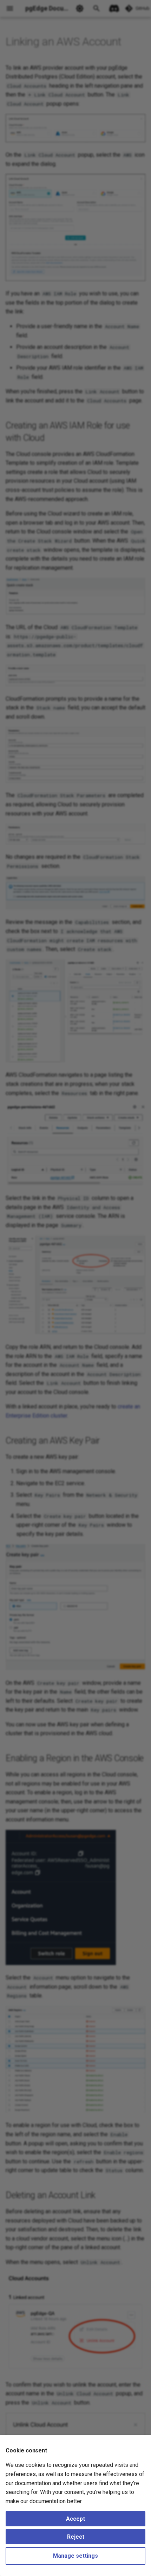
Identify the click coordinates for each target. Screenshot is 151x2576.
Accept (75, 2519)
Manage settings (75, 2556)
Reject (76, 2537)
